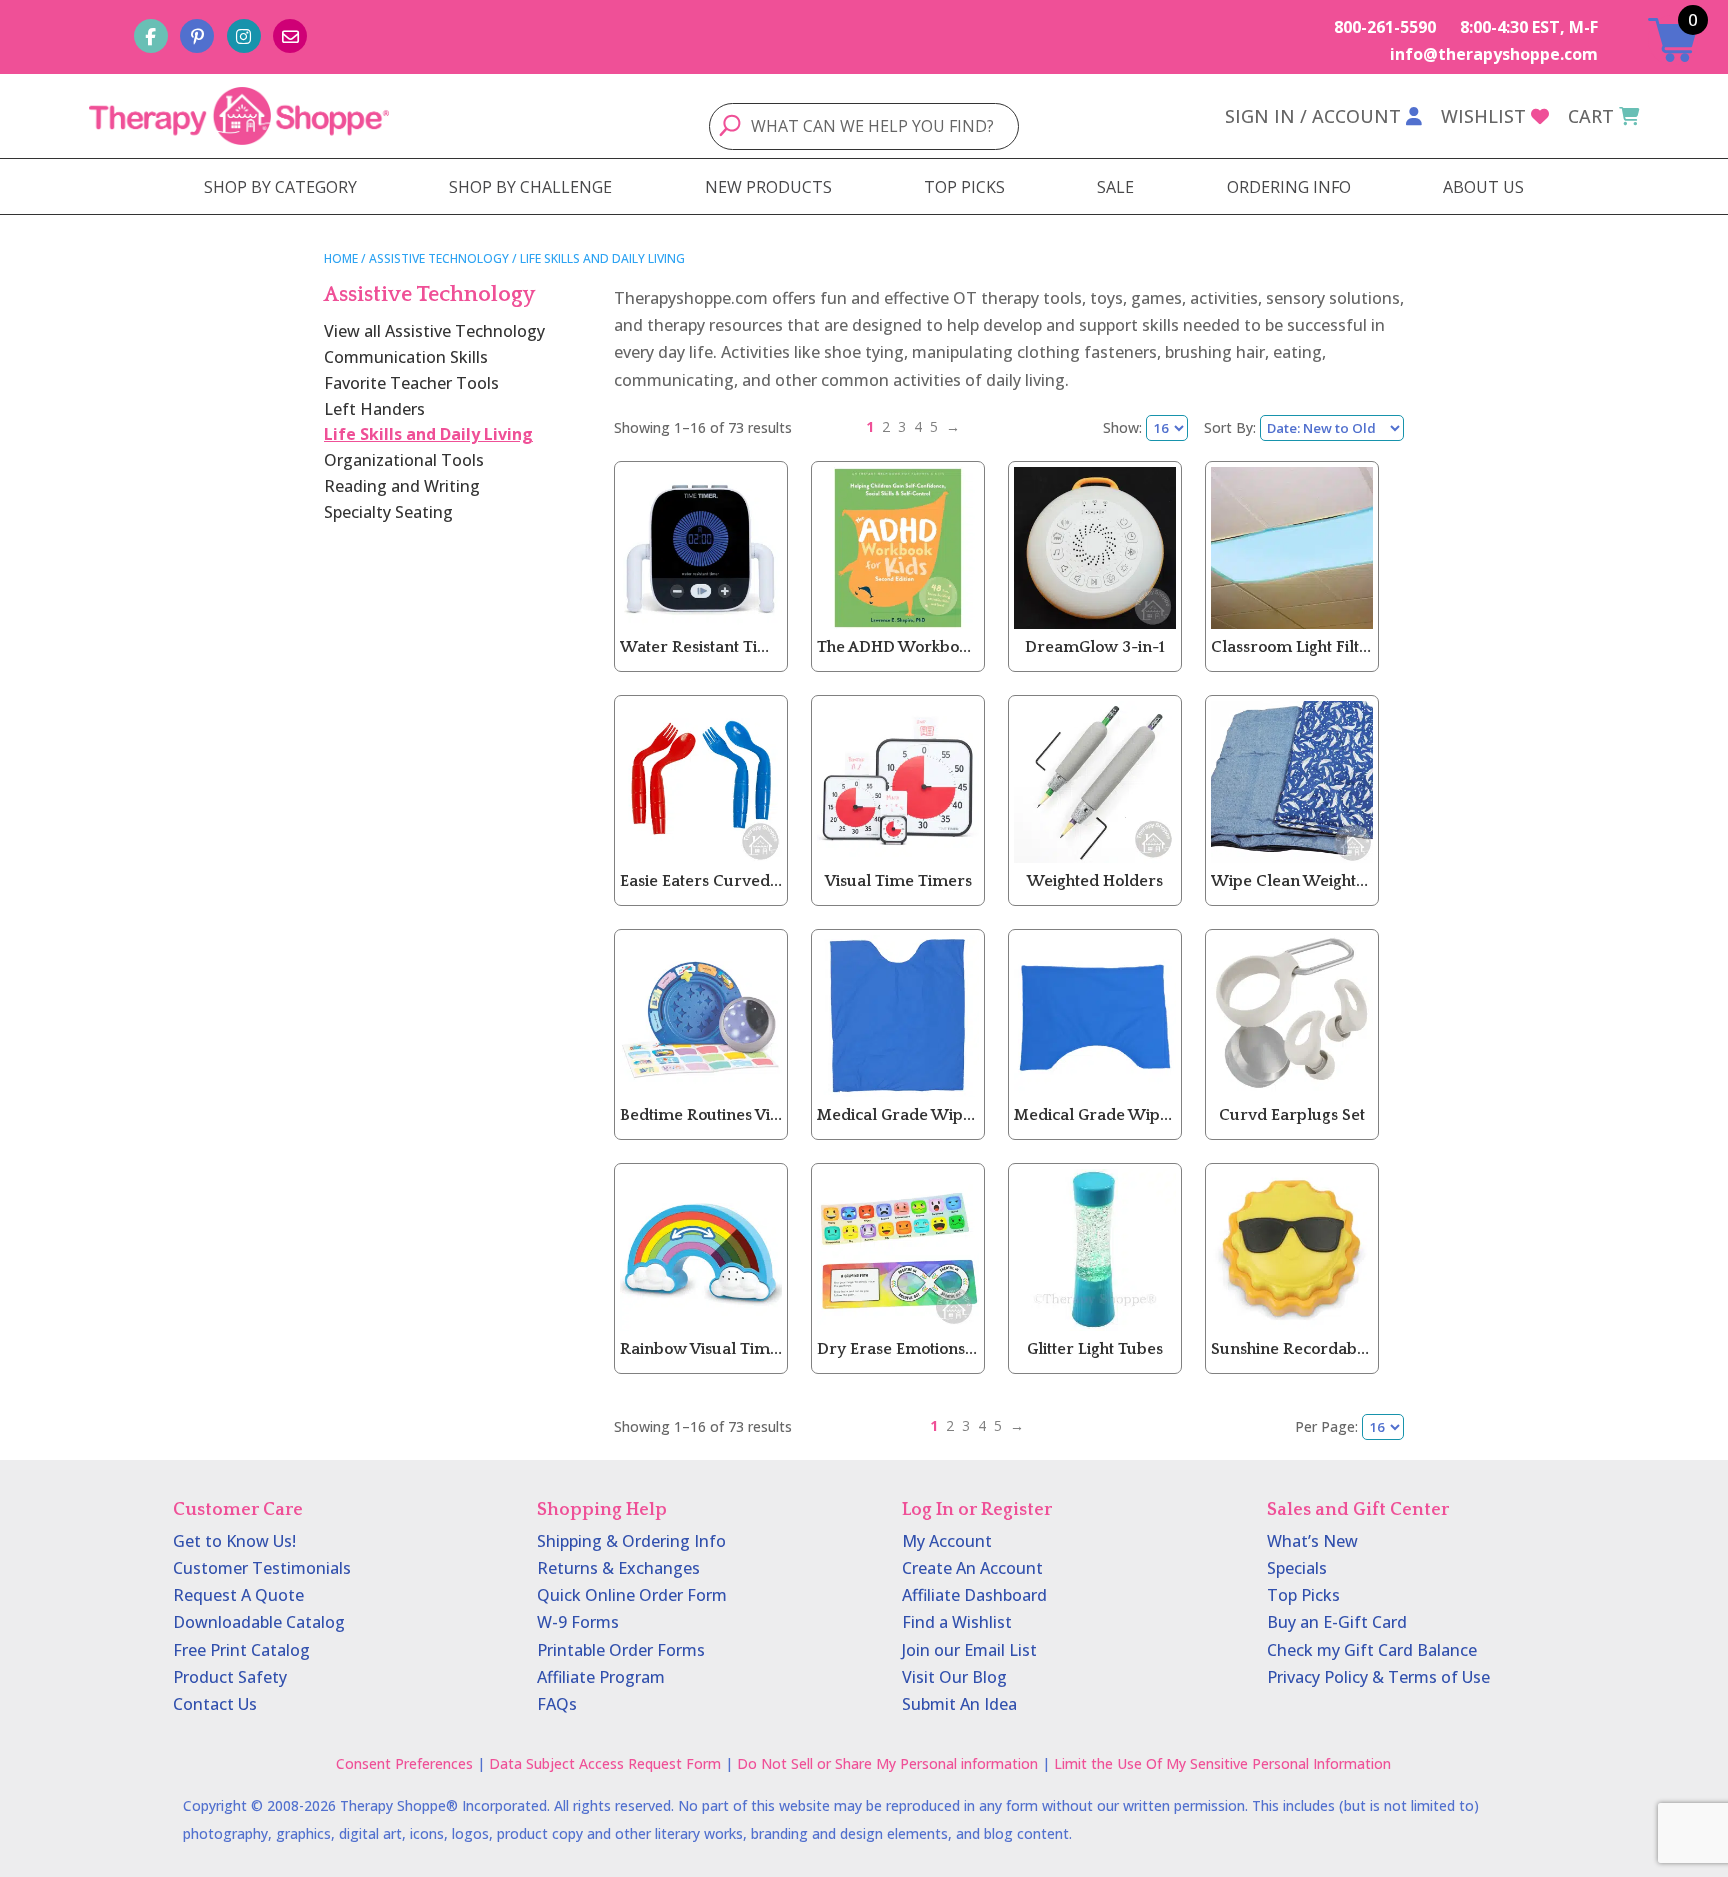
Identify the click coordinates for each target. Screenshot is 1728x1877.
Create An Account (972, 1568)
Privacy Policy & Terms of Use (1378, 1677)
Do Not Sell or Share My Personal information (887, 1763)
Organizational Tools (404, 460)
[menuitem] (280, 187)
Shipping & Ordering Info (631, 1541)
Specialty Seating (388, 512)
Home (341, 258)
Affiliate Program (601, 1677)
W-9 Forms (578, 1622)
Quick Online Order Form (632, 1595)
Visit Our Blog (954, 1677)
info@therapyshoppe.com (1494, 54)
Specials (1297, 1568)
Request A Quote (238, 1595)
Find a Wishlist (957, 1622)
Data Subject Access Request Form (605, 1763)
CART (1591, 116)
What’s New (1312, 1541)
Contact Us (215, 1704)
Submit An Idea (959, 1704)
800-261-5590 (1385, 27)
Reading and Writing (402, 486)
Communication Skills (406, 357)
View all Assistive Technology (434, 331)
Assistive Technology (439, 258)
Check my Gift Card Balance (1372, 1650)
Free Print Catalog (241, 1650)
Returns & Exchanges (618, 1568)
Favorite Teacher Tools (411, 383)
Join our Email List (969, 1650)
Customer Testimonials (262, 1568)
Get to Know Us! (234, 1541)
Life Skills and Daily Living (428, 434)
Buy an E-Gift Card (1337, 1622)
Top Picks (1303, 1595)
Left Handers (374, 409)
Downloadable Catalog (259, 1622)
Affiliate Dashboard (974, 1595)
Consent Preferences (404, 1763)
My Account (947, 1541)
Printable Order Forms (621, 1650)
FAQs (557, 1704)
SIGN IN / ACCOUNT (1313, 116)
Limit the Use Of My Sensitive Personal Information (1222, 1763)
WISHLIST (1483, 116)
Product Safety (230, 1677)
